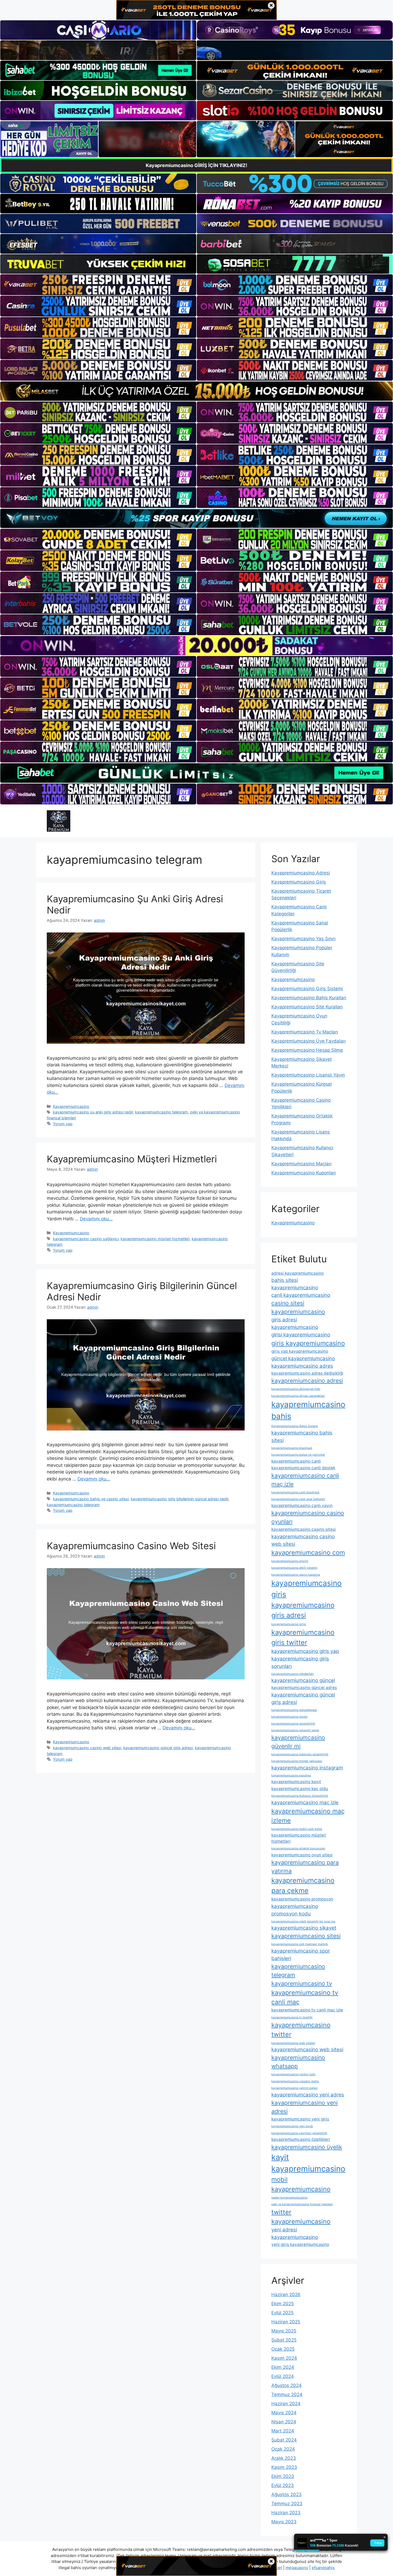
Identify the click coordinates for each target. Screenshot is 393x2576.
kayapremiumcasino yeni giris (300, 2119)
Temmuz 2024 (287, 2394)
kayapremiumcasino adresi (307, 1380)
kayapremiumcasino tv (302, 1983)
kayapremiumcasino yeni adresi (305, 2107)
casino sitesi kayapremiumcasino (298, 1307)
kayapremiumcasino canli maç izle (305, 1480)
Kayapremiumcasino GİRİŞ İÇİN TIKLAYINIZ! (196, 165)
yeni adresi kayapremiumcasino (295, 2233)
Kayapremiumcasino (71, 1106)
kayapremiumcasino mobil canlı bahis (297, 1829)
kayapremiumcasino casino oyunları (308, 1517)
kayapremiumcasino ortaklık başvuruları (298, 1848)
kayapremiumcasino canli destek (303, 1468)
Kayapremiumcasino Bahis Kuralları (309, 998)
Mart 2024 (283, 2431)
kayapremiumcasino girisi (289, 1624)
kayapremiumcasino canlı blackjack (295, 1492)
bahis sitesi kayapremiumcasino (295, 1284)
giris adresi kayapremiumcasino (295, 1323)
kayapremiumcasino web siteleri (293, 2043)
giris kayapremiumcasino (308, 1343)
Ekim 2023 (283, 2476)
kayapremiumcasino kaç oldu (300, 1789)
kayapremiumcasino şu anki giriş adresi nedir (93, 1112)
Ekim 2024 (283, 2367)
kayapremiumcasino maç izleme (308, 1816)
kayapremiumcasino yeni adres (308, 2095)
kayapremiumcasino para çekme (303, 1885)
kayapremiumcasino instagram (307, 1768)
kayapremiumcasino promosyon (302, 1899)
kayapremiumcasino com (308, 1553)
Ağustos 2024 (286, 2385)
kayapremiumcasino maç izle (305, 1802)
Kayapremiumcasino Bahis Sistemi (295, 1426)
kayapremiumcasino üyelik (307, 2147)
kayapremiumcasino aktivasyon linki (296, 1389)
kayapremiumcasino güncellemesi (294, 1710)
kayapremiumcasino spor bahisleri (301, 1955)
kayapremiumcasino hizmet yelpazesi (297, 1761)
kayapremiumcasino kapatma (291, 1775)
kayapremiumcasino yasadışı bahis (295, 2081)
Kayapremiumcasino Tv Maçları (305, 1032)
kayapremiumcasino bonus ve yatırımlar (298, 1455)
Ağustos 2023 (286, 2494)
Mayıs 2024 (284, 2413)
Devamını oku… (96, 1219)
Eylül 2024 (283, 2376)
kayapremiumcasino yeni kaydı (292, 2126)
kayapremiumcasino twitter (301, 2030)
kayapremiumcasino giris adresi (303, 1610)
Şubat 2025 (284, 2340)
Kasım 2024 (284, 2358)
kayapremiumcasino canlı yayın (302, 1505)
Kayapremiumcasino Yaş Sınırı (303, 939)
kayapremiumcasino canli (296, 1461)
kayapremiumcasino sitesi (306, 1936)
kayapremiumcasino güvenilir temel (295, 1730)
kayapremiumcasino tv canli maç (305, 1997)
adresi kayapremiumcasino (298, 1273)
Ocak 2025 (283, 2349)
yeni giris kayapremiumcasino (300, 2244)
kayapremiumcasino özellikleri (301, 2139)
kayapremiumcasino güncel (303, 1680)
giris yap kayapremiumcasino (300, 1351)
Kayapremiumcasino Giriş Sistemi (307, 989)
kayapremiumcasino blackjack (292, 1448)
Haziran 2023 (286, 2513)
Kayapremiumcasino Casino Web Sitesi (131, 1546)
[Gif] (196, 391)
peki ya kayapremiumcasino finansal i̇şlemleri (302, 2204)
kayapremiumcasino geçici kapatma (296, 1575)
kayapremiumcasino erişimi (290, 1561)
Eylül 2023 (283, 2485)
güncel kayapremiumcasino (303, 1358)
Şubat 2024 (284, 2440)
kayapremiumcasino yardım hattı (293, 2074)
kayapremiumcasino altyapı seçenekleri (298, 1396)
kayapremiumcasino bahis (308, 1410)
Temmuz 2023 (287, 2504)
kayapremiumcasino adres (302, 1366)
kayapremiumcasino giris (307, 1589)
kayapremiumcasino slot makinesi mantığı (300, 1944)
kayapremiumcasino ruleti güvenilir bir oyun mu (303, 1921)
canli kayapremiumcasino (301, 1295)
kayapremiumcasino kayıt (296, 1782)
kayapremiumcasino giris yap (305, 1651)
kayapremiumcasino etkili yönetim (294, 1568)
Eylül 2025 (282, 2313)
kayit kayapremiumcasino (308, 2163)
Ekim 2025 (283, 2304)
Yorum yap (63, 1124)
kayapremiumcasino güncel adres (304, 1688)
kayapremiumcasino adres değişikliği (307, 1373)
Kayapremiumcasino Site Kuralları (307, 1007)
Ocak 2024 (283, 2449)
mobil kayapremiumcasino (301, 2184)
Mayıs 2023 (284, 2522)
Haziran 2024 (286, 2404)
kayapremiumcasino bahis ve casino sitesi (91, 1499)
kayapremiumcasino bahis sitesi (302, 1437)
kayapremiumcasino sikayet (304, 1928)
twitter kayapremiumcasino (301, 2217)
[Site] (98, 285)
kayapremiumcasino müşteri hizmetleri (155, 1239)
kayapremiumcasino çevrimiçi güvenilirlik (299, 2133)
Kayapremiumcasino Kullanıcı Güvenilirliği (300, 1796)
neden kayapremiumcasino (289, 2198)
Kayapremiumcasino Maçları (301, 1164)
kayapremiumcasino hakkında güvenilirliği (300, 1754)
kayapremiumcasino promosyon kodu (295, 1910)
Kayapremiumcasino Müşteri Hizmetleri (132, 1159)
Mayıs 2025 (284, 2331)
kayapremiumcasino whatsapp (298, 2062)
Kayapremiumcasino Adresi (301, 873)
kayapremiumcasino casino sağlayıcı (86, 1239)
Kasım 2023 (284, 2467)
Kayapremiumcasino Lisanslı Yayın (308, 1075)
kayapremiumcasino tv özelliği (292, 2017)
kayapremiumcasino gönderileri (293, 1674)
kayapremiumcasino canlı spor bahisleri (298, 1499)
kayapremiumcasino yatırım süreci (294, 2088)
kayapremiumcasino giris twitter (303, 1637)
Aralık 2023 (284, 2458)
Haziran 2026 (286, 2295)
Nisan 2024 (284, 2422)
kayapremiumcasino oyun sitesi (302, 1855)
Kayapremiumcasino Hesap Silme (307, 1050)
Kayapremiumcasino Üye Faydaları (309, 1041)
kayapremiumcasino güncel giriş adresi (158, 1748)
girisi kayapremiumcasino (301, 1335)
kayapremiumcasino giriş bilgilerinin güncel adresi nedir (180, 1499)
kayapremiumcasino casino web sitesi (87, 1748)
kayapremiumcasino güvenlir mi (298, 1742)
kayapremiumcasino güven (289, 1717)
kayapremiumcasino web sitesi (307, 2049)
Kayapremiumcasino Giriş (299, 882)
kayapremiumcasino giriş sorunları (300, 1662)
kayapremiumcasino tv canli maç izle (307, 2010)
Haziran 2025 (286, 2322)
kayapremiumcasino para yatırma (305, 1867)
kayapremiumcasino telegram (161, 1112)
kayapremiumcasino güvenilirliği (293, 1724)
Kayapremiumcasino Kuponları (304, 1173)
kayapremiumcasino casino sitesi (304, 1529)
